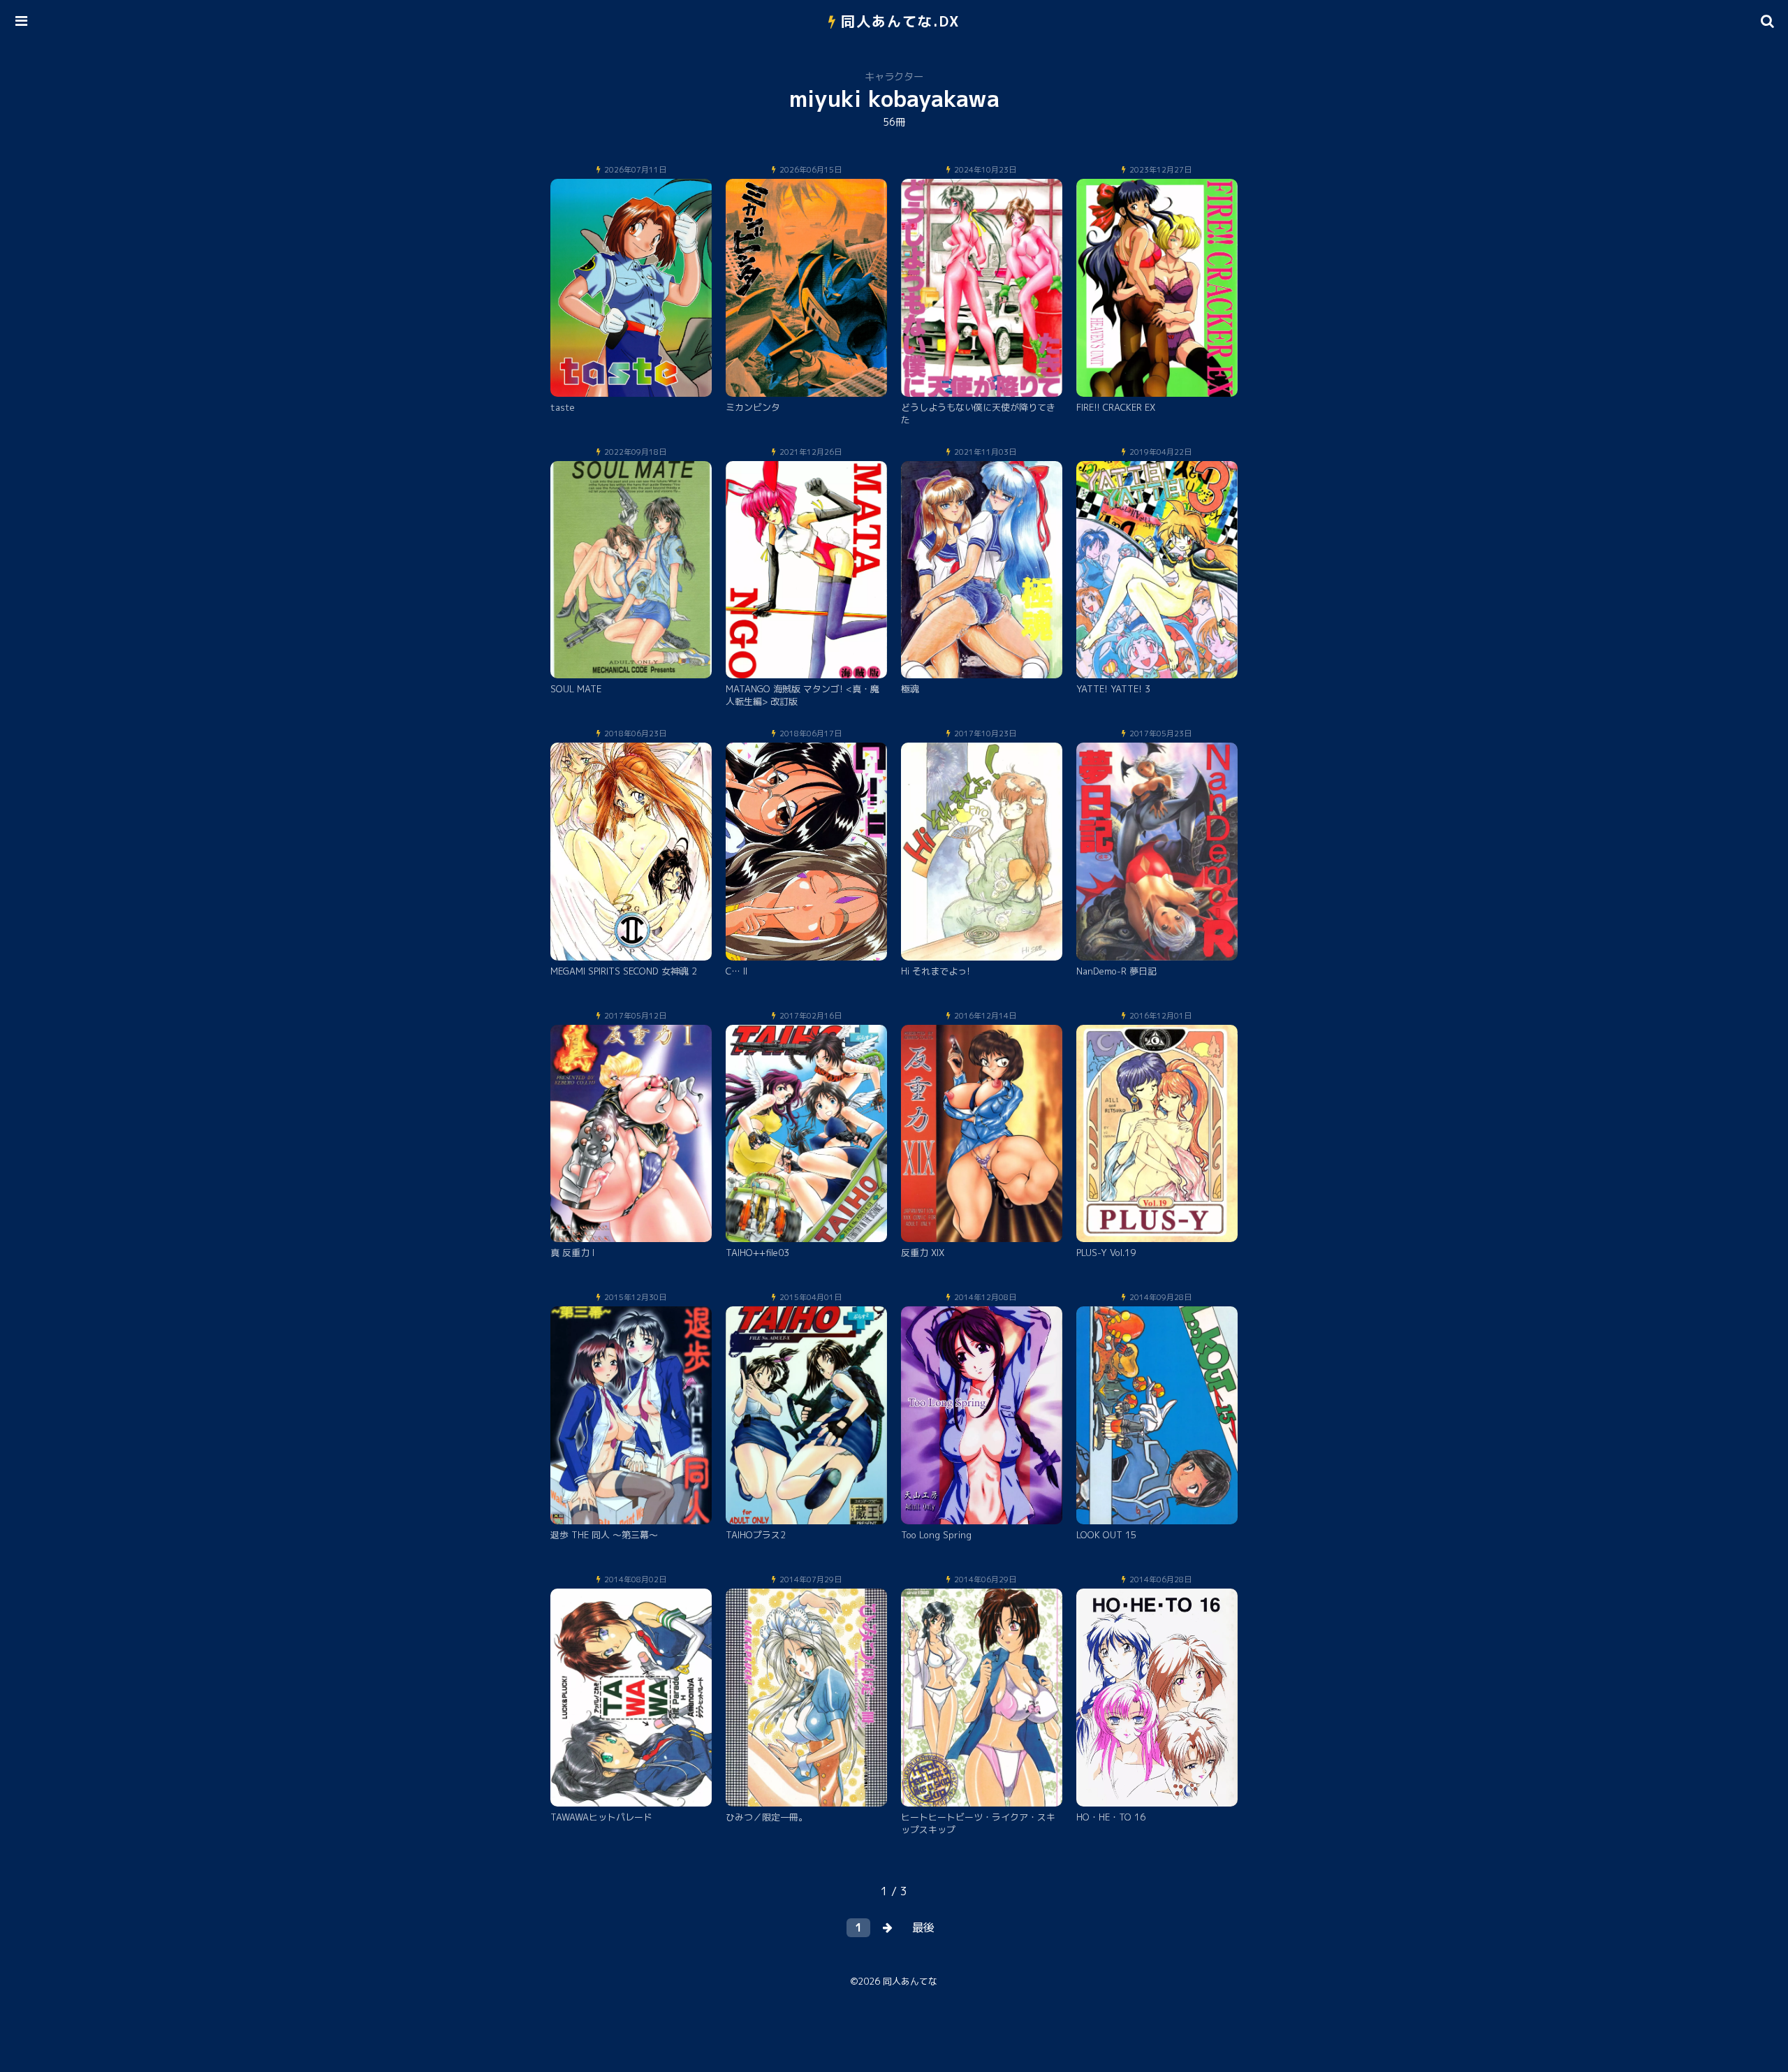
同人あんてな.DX (901, 21)
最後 (923, 1927)
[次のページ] (888, 1928)
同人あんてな (910, 1981)
